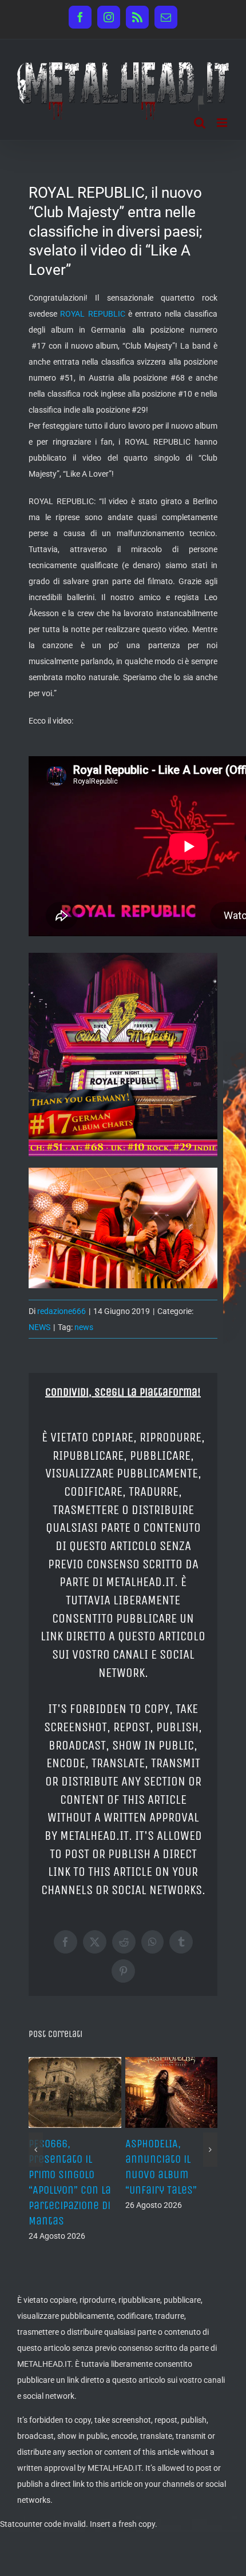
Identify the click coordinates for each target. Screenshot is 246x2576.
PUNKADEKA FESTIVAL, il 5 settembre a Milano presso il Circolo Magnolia (69, 2175)
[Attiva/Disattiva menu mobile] (223, 123)
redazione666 (61, 1311)
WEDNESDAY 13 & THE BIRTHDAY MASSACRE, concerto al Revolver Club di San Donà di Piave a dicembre (171, 2190)
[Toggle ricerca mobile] (200, 123)
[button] (36, 2158)
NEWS (39, 1327)
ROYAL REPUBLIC (92, 314)
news (84, 1327)
